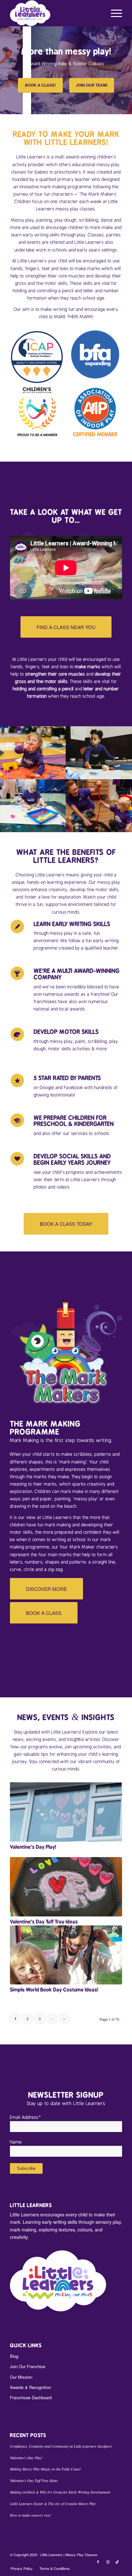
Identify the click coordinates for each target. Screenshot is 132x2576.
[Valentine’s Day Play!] (66, 1812)
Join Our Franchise (28, 2366)
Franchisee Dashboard (31, 2397)
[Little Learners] (55, 13)
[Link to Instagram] (108, 2562)
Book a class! (40, 85)
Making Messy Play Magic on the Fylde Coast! (45, 2469)
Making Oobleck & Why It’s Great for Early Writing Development (60, 2492)
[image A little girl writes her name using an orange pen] (99, 753)
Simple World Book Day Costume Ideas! (54, 1990)
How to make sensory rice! (30, 2515)
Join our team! (92, 85)
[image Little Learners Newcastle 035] (33, 806)
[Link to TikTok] (117, 2562)
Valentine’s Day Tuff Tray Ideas (44, 1922)
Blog (14, 2356)
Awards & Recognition (30, 2387)
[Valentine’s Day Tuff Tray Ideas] (66, 1887)
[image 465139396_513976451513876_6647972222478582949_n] (99, 806)
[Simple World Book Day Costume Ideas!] (66, 1955)
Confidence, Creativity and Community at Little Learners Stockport (61, 2446)
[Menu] (113, 13)
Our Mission (21, 2377)
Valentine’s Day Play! (33, 1847)
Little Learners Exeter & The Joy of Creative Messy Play (53, 2503)
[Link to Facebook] (98, 2562)
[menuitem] (113, 13)
